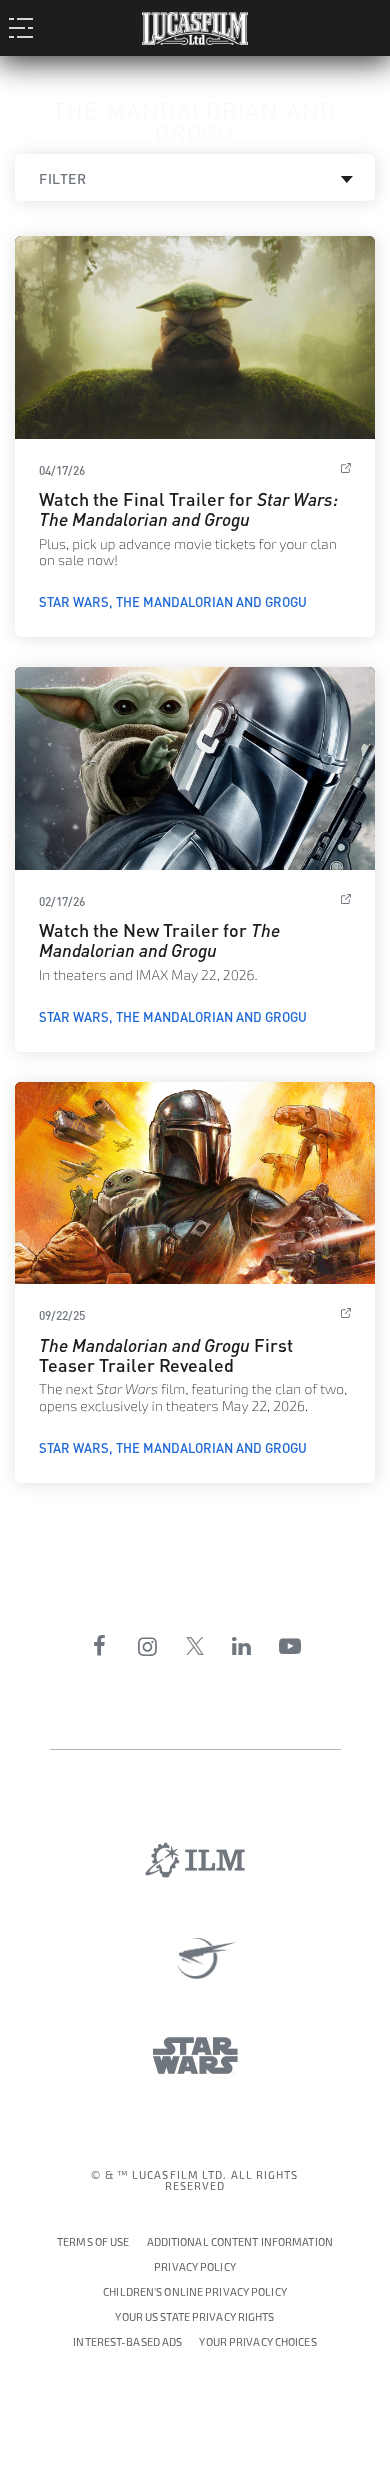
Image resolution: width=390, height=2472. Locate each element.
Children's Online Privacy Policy (195, 2292)
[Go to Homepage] (195, 24)
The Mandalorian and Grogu (211, 601)
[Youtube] (290, 1646)
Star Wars (74, 601)
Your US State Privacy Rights (194, 2317)
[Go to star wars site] (195, 2055)
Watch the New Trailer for (159, 938)
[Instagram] (148, 1646)
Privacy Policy (195, 2267)
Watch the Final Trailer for (188, 507)
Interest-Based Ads (127, 2342)
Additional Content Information (240, 2242)
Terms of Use (93, 2242)
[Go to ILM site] (195, 1860)
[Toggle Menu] (26, 27)
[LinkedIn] (242, 1646)
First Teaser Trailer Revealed (166, 1353)
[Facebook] (100, 1646)
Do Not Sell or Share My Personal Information (257, 2339)
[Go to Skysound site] (195, 1959)
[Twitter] (195, 1646)
